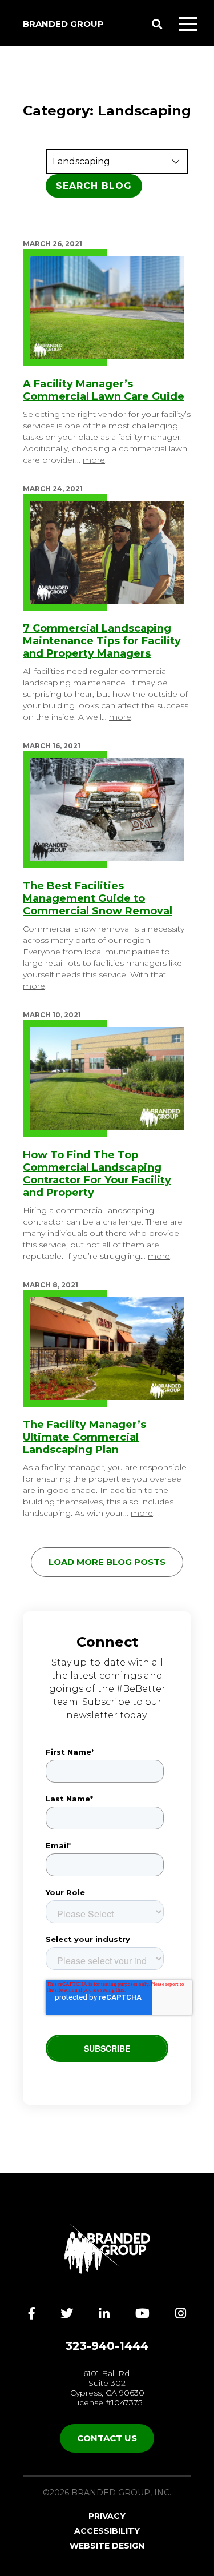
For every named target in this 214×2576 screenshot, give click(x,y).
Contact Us (107, 2438)
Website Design (107, 2546)
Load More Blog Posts (107, 1562)
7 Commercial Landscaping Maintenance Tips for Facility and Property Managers (102, 641)
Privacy (107, 2516)
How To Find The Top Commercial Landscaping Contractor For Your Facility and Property (97, 1174)
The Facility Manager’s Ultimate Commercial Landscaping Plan (84, 1437)
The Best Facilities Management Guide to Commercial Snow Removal (98, 898)
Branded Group (63, 24)
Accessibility (107, 2531)
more (94, 460)
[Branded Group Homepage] (107, 2249)
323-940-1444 (107, 2346)
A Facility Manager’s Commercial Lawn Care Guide (104, 390)
